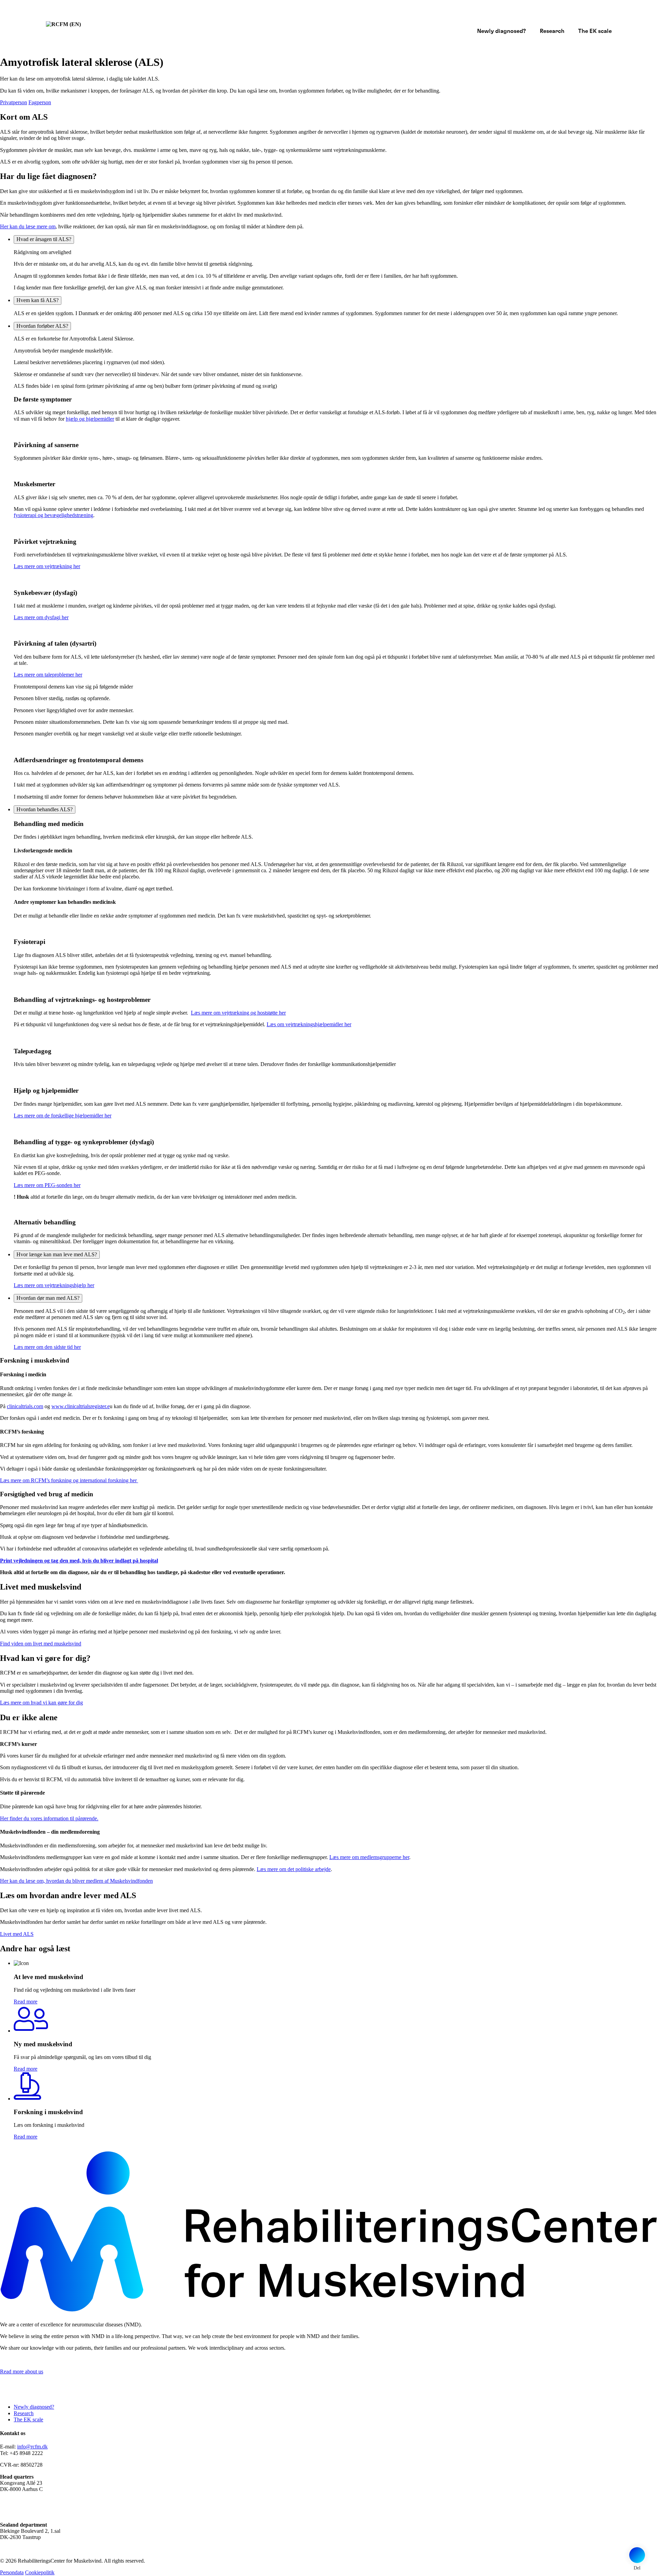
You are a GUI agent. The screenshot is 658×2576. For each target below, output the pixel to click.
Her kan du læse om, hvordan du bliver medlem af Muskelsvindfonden (76, 1881)
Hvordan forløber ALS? (42, 326)
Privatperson (14, 102)
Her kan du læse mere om (28, 226)
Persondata (12, 2572)
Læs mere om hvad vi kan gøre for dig (41, 1703)
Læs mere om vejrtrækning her (47, 566)
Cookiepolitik (40, 2572)
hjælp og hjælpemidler (90, 419)
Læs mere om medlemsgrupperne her (369, 1857)
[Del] (637, 2555)
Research (552, 31)
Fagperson (40, 102)
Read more (26, 2002)
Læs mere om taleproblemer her (48, 675)
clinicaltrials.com (25, 1406)
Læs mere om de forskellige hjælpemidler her (63, 1116)
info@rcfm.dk (32, 2447)
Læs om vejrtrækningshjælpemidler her (309, 1024)
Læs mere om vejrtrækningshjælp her (54, 1285)
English (607, 18)
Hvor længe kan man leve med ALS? (57, 1254)
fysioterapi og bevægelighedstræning (53, 515)
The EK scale (595, 31)
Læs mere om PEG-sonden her (47, 1185)
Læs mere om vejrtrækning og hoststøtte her (238, 1013)
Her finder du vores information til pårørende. (49, 1818)
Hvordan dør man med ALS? (48, 1298)
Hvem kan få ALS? (38, 300)
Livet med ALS (17, 1934)
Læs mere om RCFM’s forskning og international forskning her (69, 1480)
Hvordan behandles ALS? (45, 809)
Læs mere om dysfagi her (41, 617)
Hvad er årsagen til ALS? (44, 239)
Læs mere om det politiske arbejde (294, 1869)
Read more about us (22, 2371)
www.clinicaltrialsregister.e (81, 1406)
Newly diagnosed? (502, 31)
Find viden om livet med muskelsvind (41, 1644)
